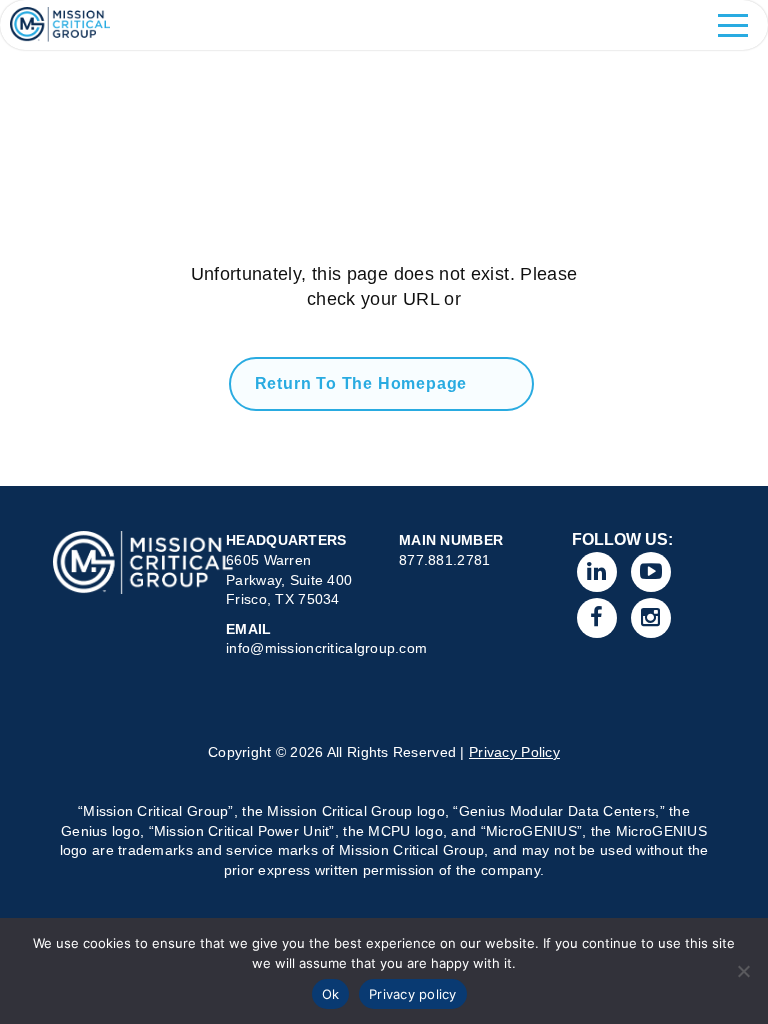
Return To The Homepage (361, 383)
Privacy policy (413, 994)
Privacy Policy (514, 752)
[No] (743, 971)
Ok (331, 994)
